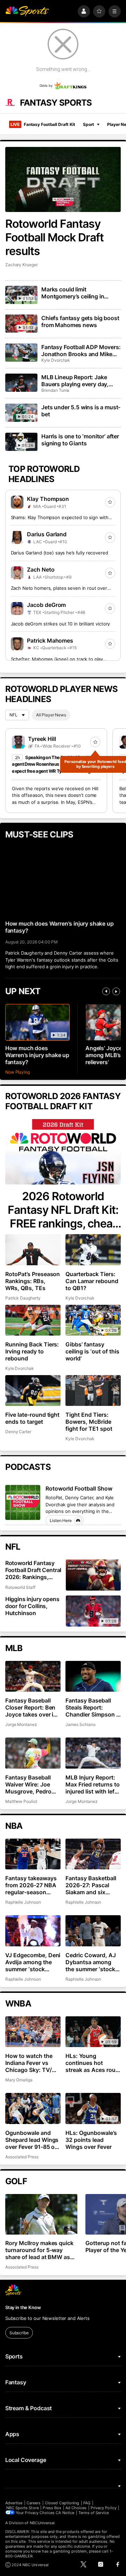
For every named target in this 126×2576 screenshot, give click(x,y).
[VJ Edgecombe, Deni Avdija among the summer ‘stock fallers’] (33, 1931)
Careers (34, 2503)
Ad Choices (76, 2508)
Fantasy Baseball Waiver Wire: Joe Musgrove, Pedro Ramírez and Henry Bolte (30, 1784)
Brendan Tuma (55, 390)
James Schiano (80, 1724)
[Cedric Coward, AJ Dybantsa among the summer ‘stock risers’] (93, 1931)
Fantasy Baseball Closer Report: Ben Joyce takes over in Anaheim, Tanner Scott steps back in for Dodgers (31, 1707)
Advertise (14, 2503)
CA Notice (65, 2513)
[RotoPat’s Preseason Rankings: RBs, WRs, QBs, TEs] (33, 1250)
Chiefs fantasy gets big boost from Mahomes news (80, 321)
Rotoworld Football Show (79, 1488)
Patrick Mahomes (50, 641)
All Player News (51, 715)
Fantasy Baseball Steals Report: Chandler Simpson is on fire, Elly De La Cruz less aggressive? (93, 1707)
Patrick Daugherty (23, 1298)
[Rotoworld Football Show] (23, 1503)
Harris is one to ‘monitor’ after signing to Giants (80, 440)
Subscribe (19, 2333)
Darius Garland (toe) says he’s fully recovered (59, 553)
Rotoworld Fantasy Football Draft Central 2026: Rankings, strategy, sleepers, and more (33, 1570)
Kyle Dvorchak (56, 360)
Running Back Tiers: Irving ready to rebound (32, 1351)
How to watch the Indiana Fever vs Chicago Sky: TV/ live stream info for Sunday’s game (30, 2063)
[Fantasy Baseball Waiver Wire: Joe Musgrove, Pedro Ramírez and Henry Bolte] (33, 1753)
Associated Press (22, 2157)
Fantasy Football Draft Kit (43, 124)
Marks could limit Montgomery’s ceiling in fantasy (73, 293)
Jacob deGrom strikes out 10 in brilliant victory (61, 624)
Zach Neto (41, 569)
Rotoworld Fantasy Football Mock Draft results (55, 237)
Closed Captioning (62, 2503)
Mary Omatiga (19, 2080)
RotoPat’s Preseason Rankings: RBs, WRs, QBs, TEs (33, 1281)
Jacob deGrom (47, 605)
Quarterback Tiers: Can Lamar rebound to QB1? (92, 1281)
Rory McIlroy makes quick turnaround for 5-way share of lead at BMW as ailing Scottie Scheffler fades (40, 2250)
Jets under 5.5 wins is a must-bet (81, 411)
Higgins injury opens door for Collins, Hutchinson (32, 1606)
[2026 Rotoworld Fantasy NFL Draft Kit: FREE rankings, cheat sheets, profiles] (63, 1152)
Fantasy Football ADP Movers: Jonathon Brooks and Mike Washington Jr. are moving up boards (81, 351)
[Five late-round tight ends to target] (33, 1391)
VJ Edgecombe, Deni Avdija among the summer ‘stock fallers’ (33, 1962)
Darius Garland (47, 534)
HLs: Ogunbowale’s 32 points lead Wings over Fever (91, 2140)
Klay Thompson (48, 499)
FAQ (87, 2503)
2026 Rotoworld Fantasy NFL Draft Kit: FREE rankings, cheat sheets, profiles (63, 1210)
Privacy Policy (104, 2508)
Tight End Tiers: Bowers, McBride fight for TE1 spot (89, 1422)
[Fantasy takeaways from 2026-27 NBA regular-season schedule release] (33, 1854)
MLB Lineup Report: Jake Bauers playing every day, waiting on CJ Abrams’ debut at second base (79, 381)
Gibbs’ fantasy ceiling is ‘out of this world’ (92, 1351)
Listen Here (61, 1520)
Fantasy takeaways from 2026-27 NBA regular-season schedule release (31, 1885)
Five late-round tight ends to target (33, 1418)
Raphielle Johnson (23, 1902)
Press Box (52, 2508)
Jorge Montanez (21, 1724)
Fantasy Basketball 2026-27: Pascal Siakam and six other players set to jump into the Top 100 (92, 1885)
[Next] (116, 991)
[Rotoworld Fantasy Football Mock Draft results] (63, 179)
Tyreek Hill (42, 739)
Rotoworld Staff (20, 1587)
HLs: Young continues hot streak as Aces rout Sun (92, 2063)
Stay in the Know (23, 2307)
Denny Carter (18, 1432)
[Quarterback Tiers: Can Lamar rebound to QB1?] (93, 1250)
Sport (89, 124)
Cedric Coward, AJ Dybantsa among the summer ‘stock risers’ (91, 1962)
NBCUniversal (42, 2523)
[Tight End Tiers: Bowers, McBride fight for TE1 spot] (93, 1391)
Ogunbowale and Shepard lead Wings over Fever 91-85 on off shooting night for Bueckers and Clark (32, 2140)
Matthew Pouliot (21, 1801)
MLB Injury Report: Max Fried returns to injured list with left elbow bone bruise (93, 1784)
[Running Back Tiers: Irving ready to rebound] (33, 1320)
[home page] (27, 11)
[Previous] (106, 991)
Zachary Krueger (22, 265)
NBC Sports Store (23, 2508)
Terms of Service (94, 2513)
